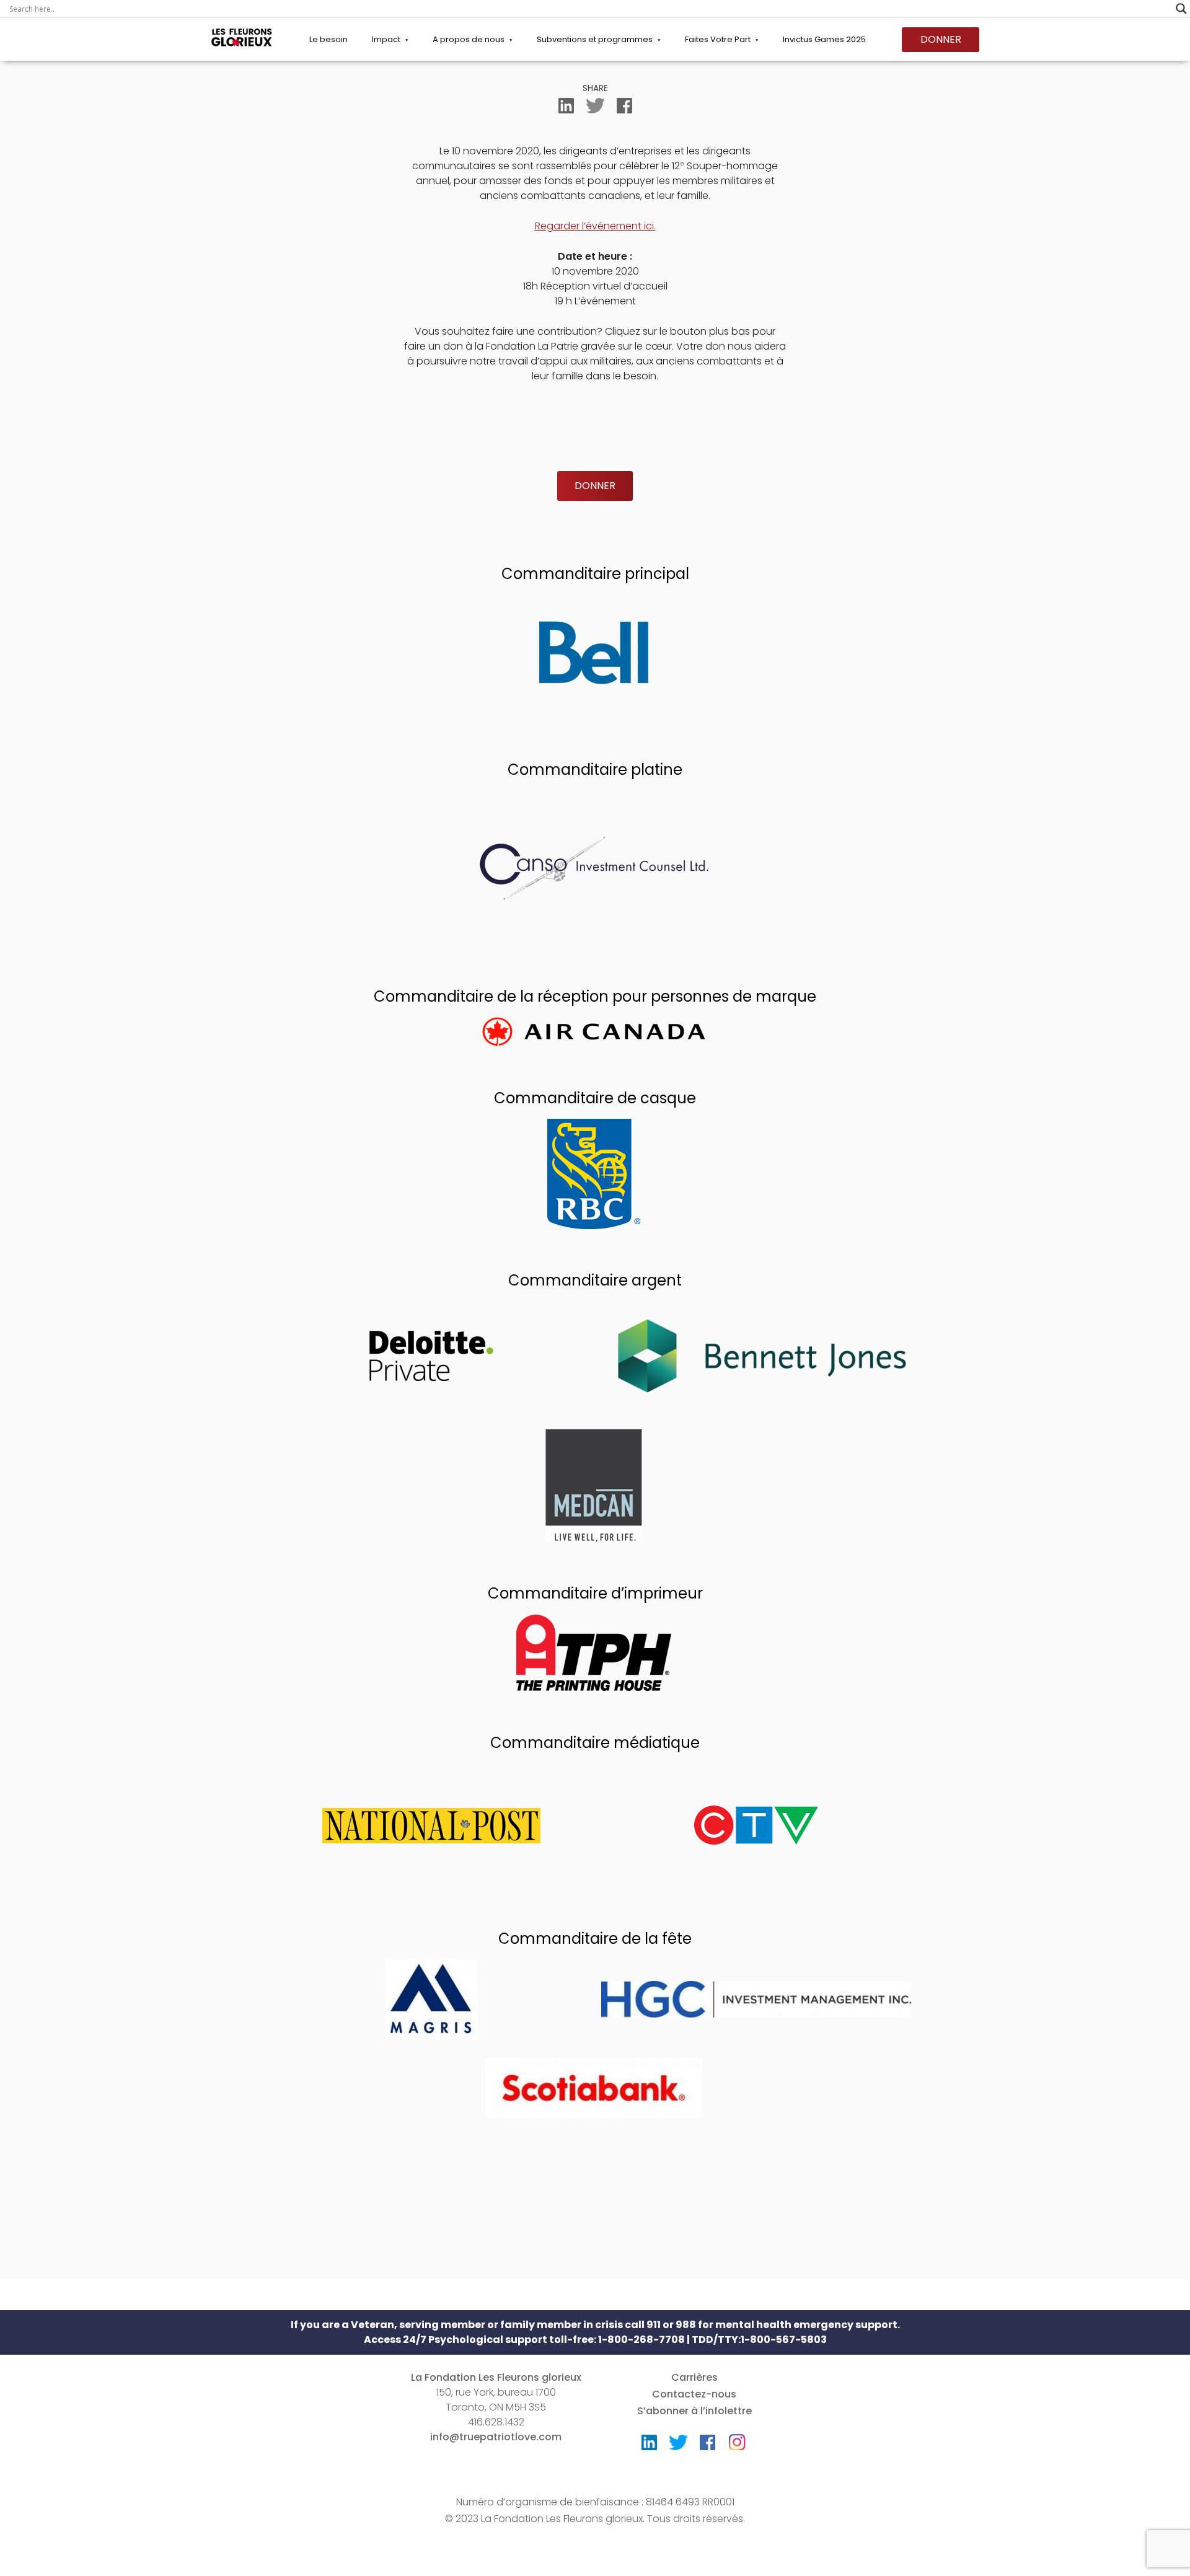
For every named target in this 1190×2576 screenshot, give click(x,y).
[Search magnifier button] (1181, 9)
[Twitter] (595, 108)
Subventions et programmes (595, 39)
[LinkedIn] (566, 108)
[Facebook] (624, 108)
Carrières (694, 2377)
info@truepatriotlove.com (496, 2437)
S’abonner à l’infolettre (694, 2411)
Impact (386, 39)
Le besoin (328, 39)
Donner (941, 39)
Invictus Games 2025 (824, 39)
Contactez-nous (694, 2394)
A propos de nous (469, 39)
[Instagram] (737, 2438)
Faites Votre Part (718, 39)
